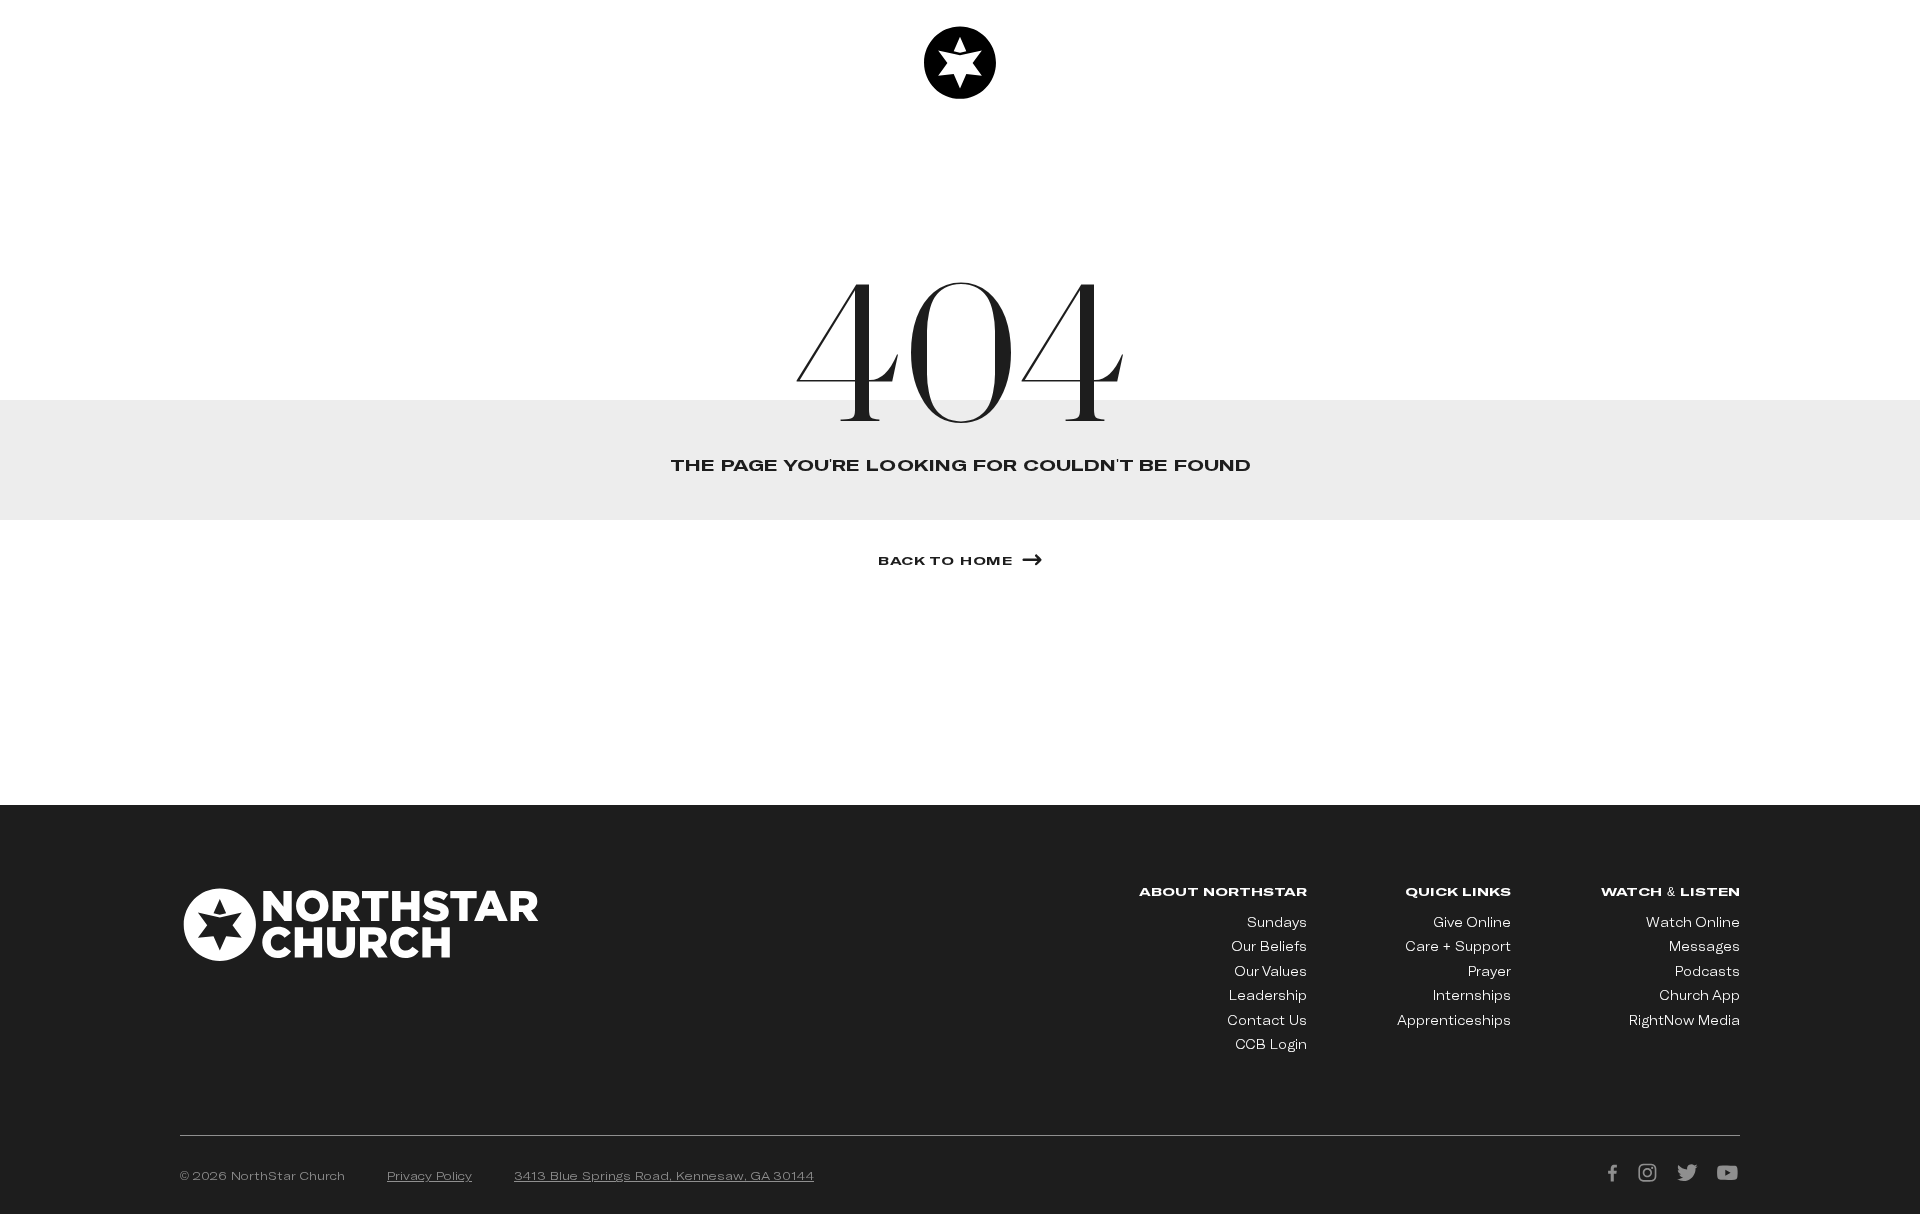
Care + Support (1458, 946)
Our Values (1271, 971)
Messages (1704, 946)
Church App (1700, 995)
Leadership (1268, 995)
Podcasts (1707, 971)
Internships (1472, 995)
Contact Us (1267, 1020)
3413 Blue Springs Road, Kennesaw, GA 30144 (664, 1175)
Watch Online (1693, 922)
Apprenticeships (1454, 1020)
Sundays (1277, 922)
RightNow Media (1684, 1020)
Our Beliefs (1269, 946)
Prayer (1489, 971)
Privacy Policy (429, 1175)
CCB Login (1271, 1044)
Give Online (1472, 922)
